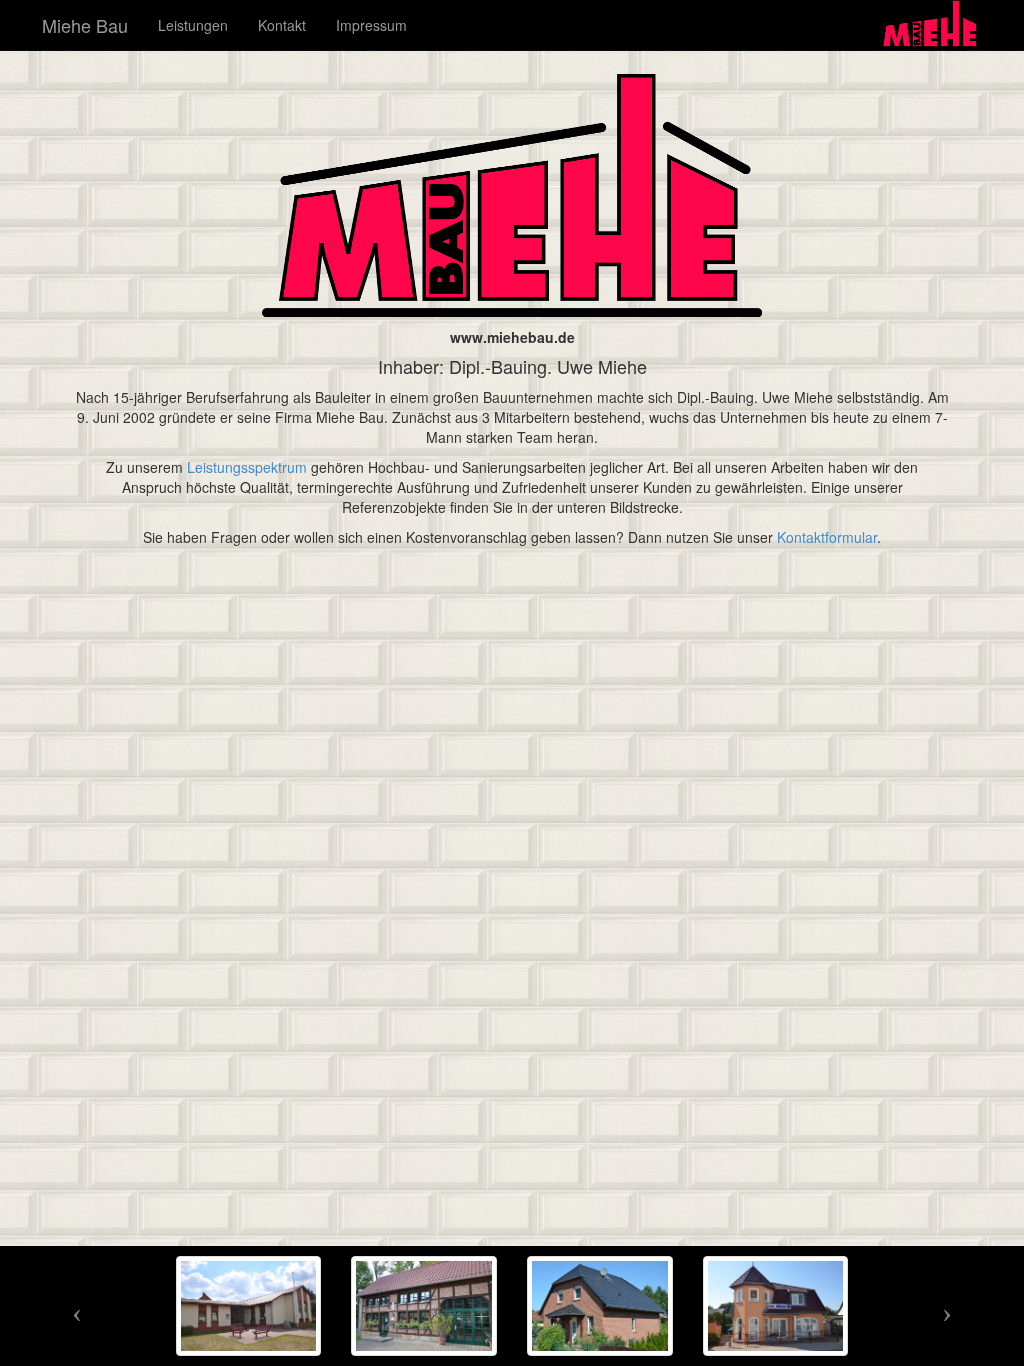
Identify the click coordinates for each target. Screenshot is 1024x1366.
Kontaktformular (827, 537)
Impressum (371, 25)
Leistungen (193, 25)
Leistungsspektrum (247, 467)
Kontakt (282, 25)
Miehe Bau (85, 25)
